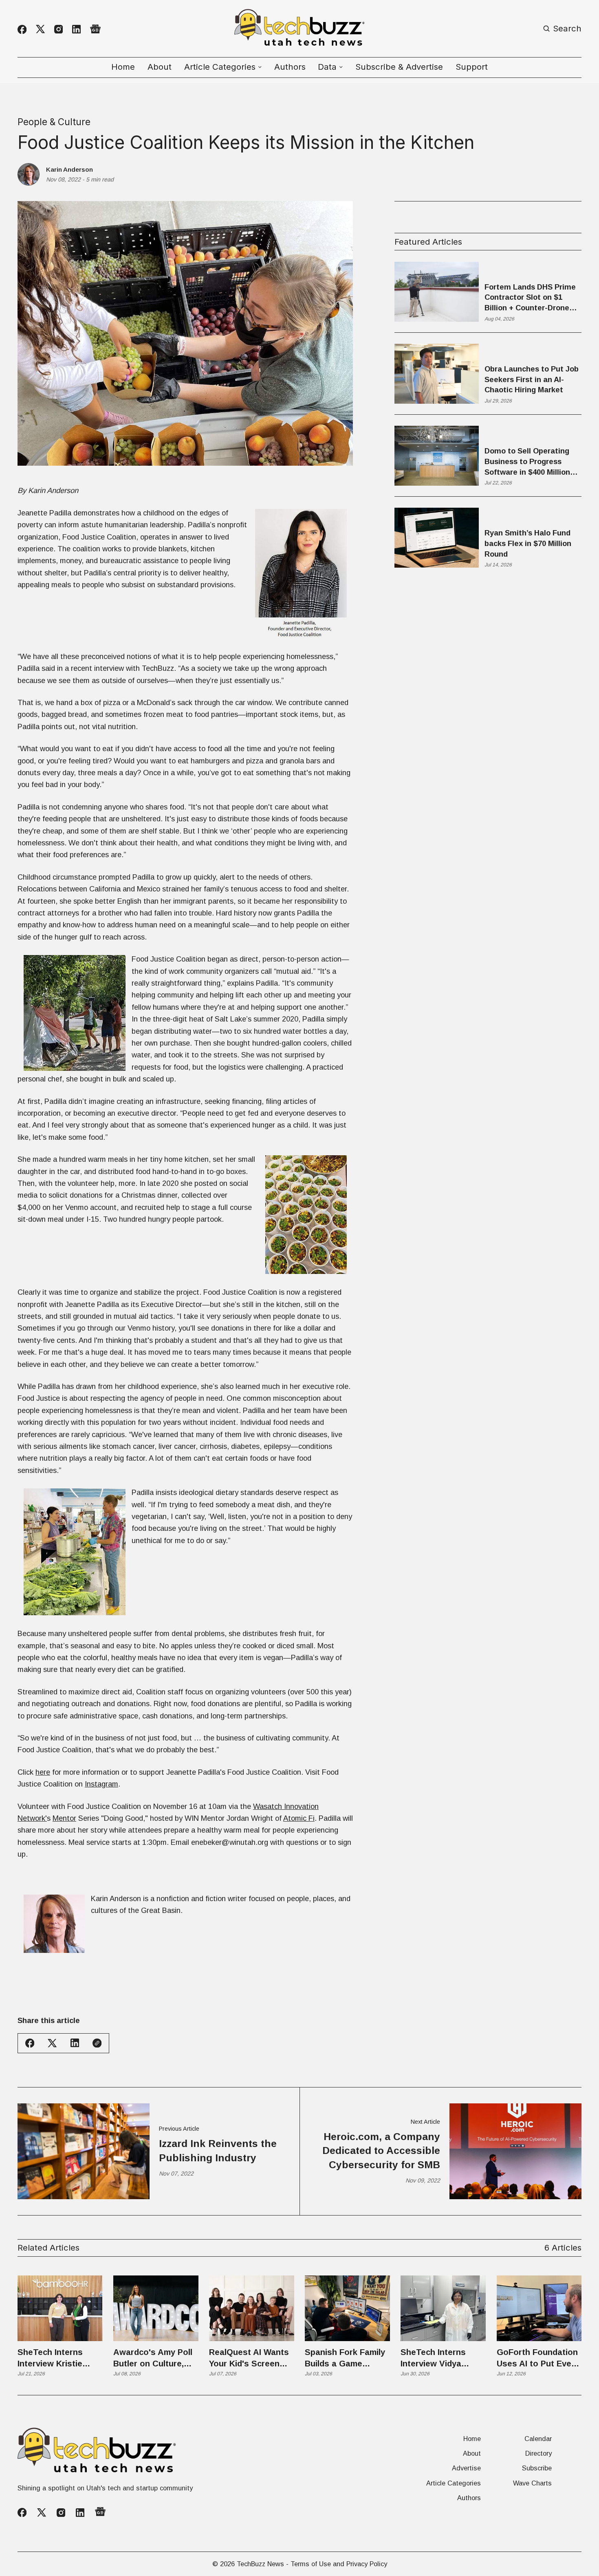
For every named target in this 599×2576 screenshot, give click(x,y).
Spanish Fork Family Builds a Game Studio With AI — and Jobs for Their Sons (347, 2359)
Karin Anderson (69, 169)
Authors (290, 67)
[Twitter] (40, 29)
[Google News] (95, 29)
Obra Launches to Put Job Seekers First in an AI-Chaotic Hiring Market (532, 379)
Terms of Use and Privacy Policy (339, 2564)
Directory (538, 2453)
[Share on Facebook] (30, 2043)
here (43, 1772)
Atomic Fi (299, 1818)
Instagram (101, 1784)
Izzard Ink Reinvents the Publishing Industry (218, 2150)
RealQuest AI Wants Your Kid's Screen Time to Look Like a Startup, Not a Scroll (250, 2359)
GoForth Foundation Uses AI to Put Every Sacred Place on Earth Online (538, 2359)
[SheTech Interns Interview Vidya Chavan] (443, 2308)
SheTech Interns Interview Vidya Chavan (433, 2359)
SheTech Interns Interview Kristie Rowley (50, 2359)
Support (472, 67)
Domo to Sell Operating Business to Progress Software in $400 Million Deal (527, 462)
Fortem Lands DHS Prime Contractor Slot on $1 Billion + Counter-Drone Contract (530, 298)
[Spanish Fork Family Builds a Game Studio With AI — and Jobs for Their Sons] (347, 2308)
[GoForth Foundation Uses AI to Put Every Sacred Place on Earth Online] (539, 2308)
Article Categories (454, 2483)
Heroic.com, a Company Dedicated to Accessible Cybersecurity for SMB (381, 2151)
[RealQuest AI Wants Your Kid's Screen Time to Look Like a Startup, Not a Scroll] (252, 2308)
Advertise (466, 2468)
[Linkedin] (76, 29)
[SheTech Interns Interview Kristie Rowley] (60, 2308)
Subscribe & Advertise (399, 67)
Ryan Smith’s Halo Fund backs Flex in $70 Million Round (528, 544)
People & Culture (54, 122)
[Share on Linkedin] (75, 2043)
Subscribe (537, 2468)
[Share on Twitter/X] (52, 2043)
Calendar (538, 2439)
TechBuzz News (260, 2564)
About (160, 67)
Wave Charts (532, 2483)
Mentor (64, 1818)
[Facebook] (22, 29)
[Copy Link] (97, 2043)
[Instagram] (58, 29)
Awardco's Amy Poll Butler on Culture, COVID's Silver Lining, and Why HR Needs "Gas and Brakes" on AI (153, 2359)
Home (123, 67)
